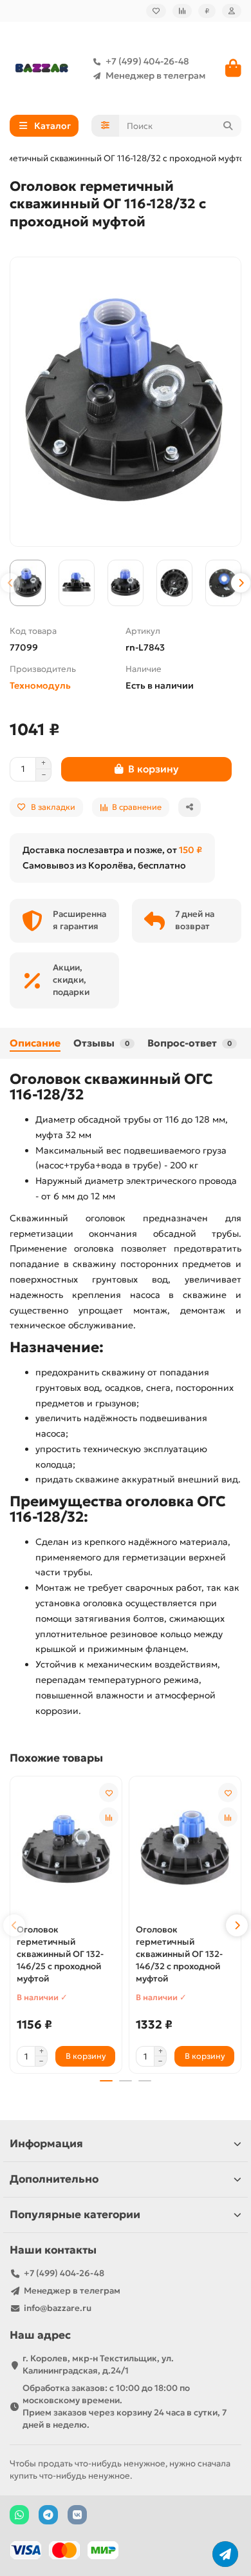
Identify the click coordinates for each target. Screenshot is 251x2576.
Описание (35, 1043)
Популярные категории (75, 2215)
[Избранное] (156, 11)
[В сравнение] (109, 1817)
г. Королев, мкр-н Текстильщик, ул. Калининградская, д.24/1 (98, 2365)
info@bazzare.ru (58, 2308)
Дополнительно (54, 2179)
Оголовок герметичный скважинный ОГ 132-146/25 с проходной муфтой (60, 1954)
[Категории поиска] (105, 126)
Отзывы (101, 1043)
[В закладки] (109, 1793)
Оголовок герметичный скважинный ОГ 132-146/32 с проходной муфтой (179, 1954)
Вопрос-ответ (190, 1043)
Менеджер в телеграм (155, 75)
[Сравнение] (182, 11)
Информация (46, 2144)
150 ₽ (191, 850)
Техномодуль (40, 685)
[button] (10, 583)
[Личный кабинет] (232, 11)
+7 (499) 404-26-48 (147, 61)
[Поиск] (228, 126)
